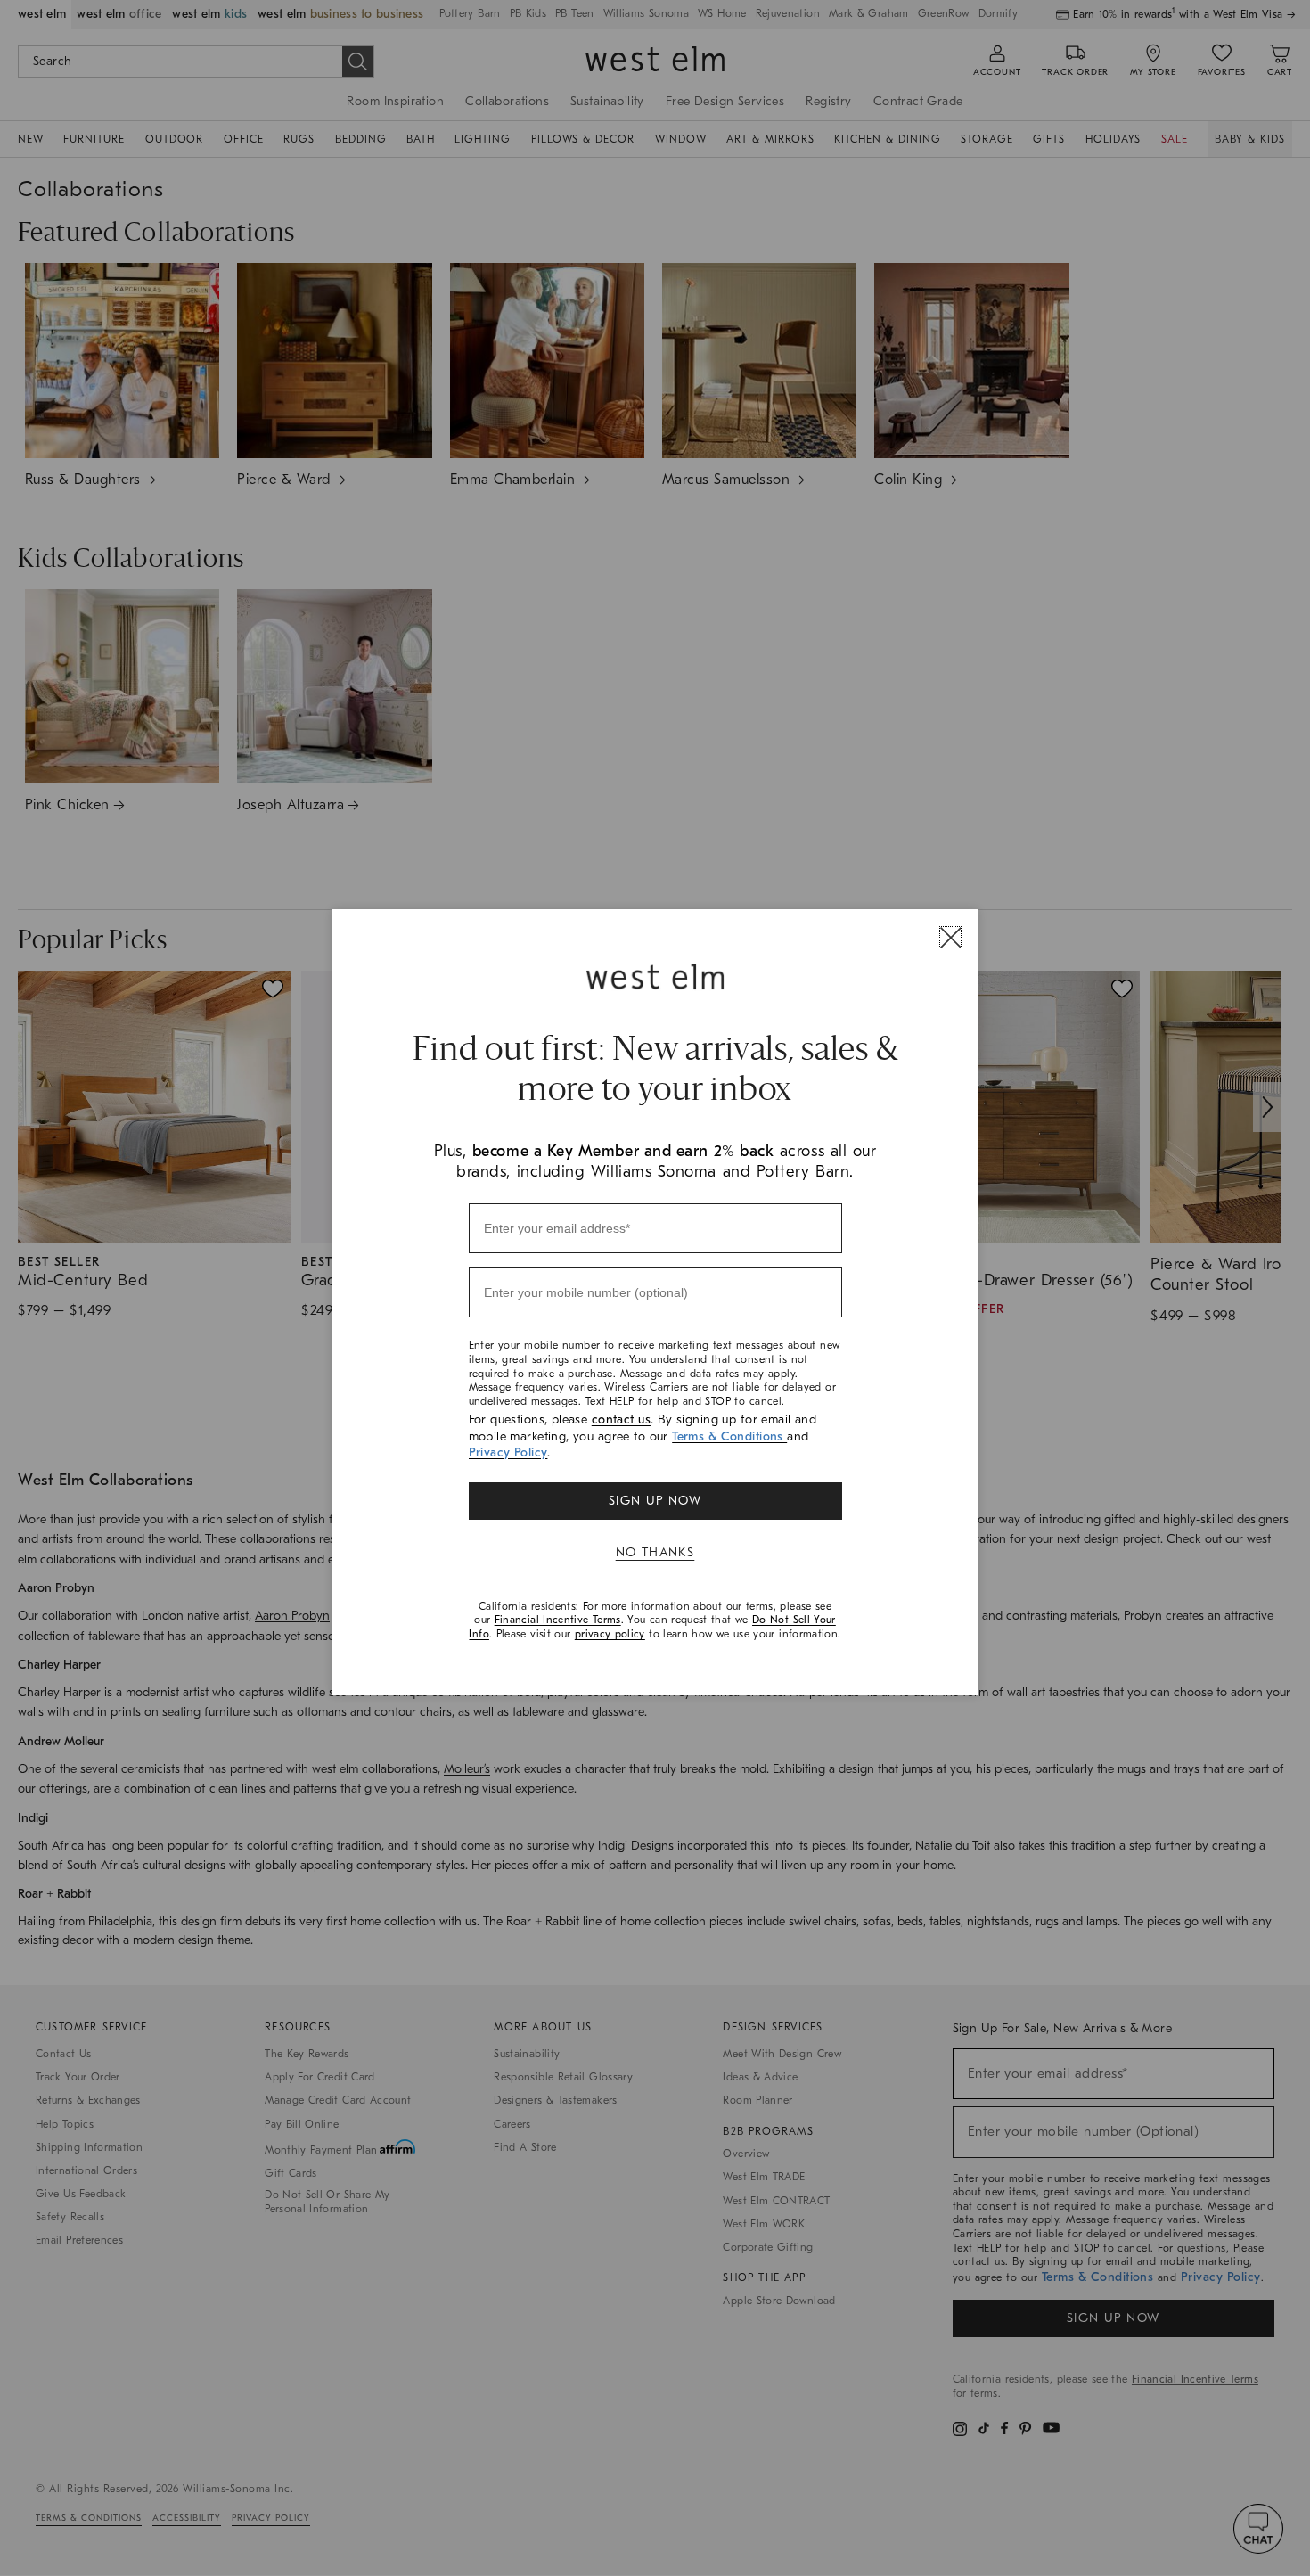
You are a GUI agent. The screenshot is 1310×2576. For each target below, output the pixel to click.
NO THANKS (655, 1552)
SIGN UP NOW (655, 1501)
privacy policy (610, 1634)
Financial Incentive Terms (558, 1620)
